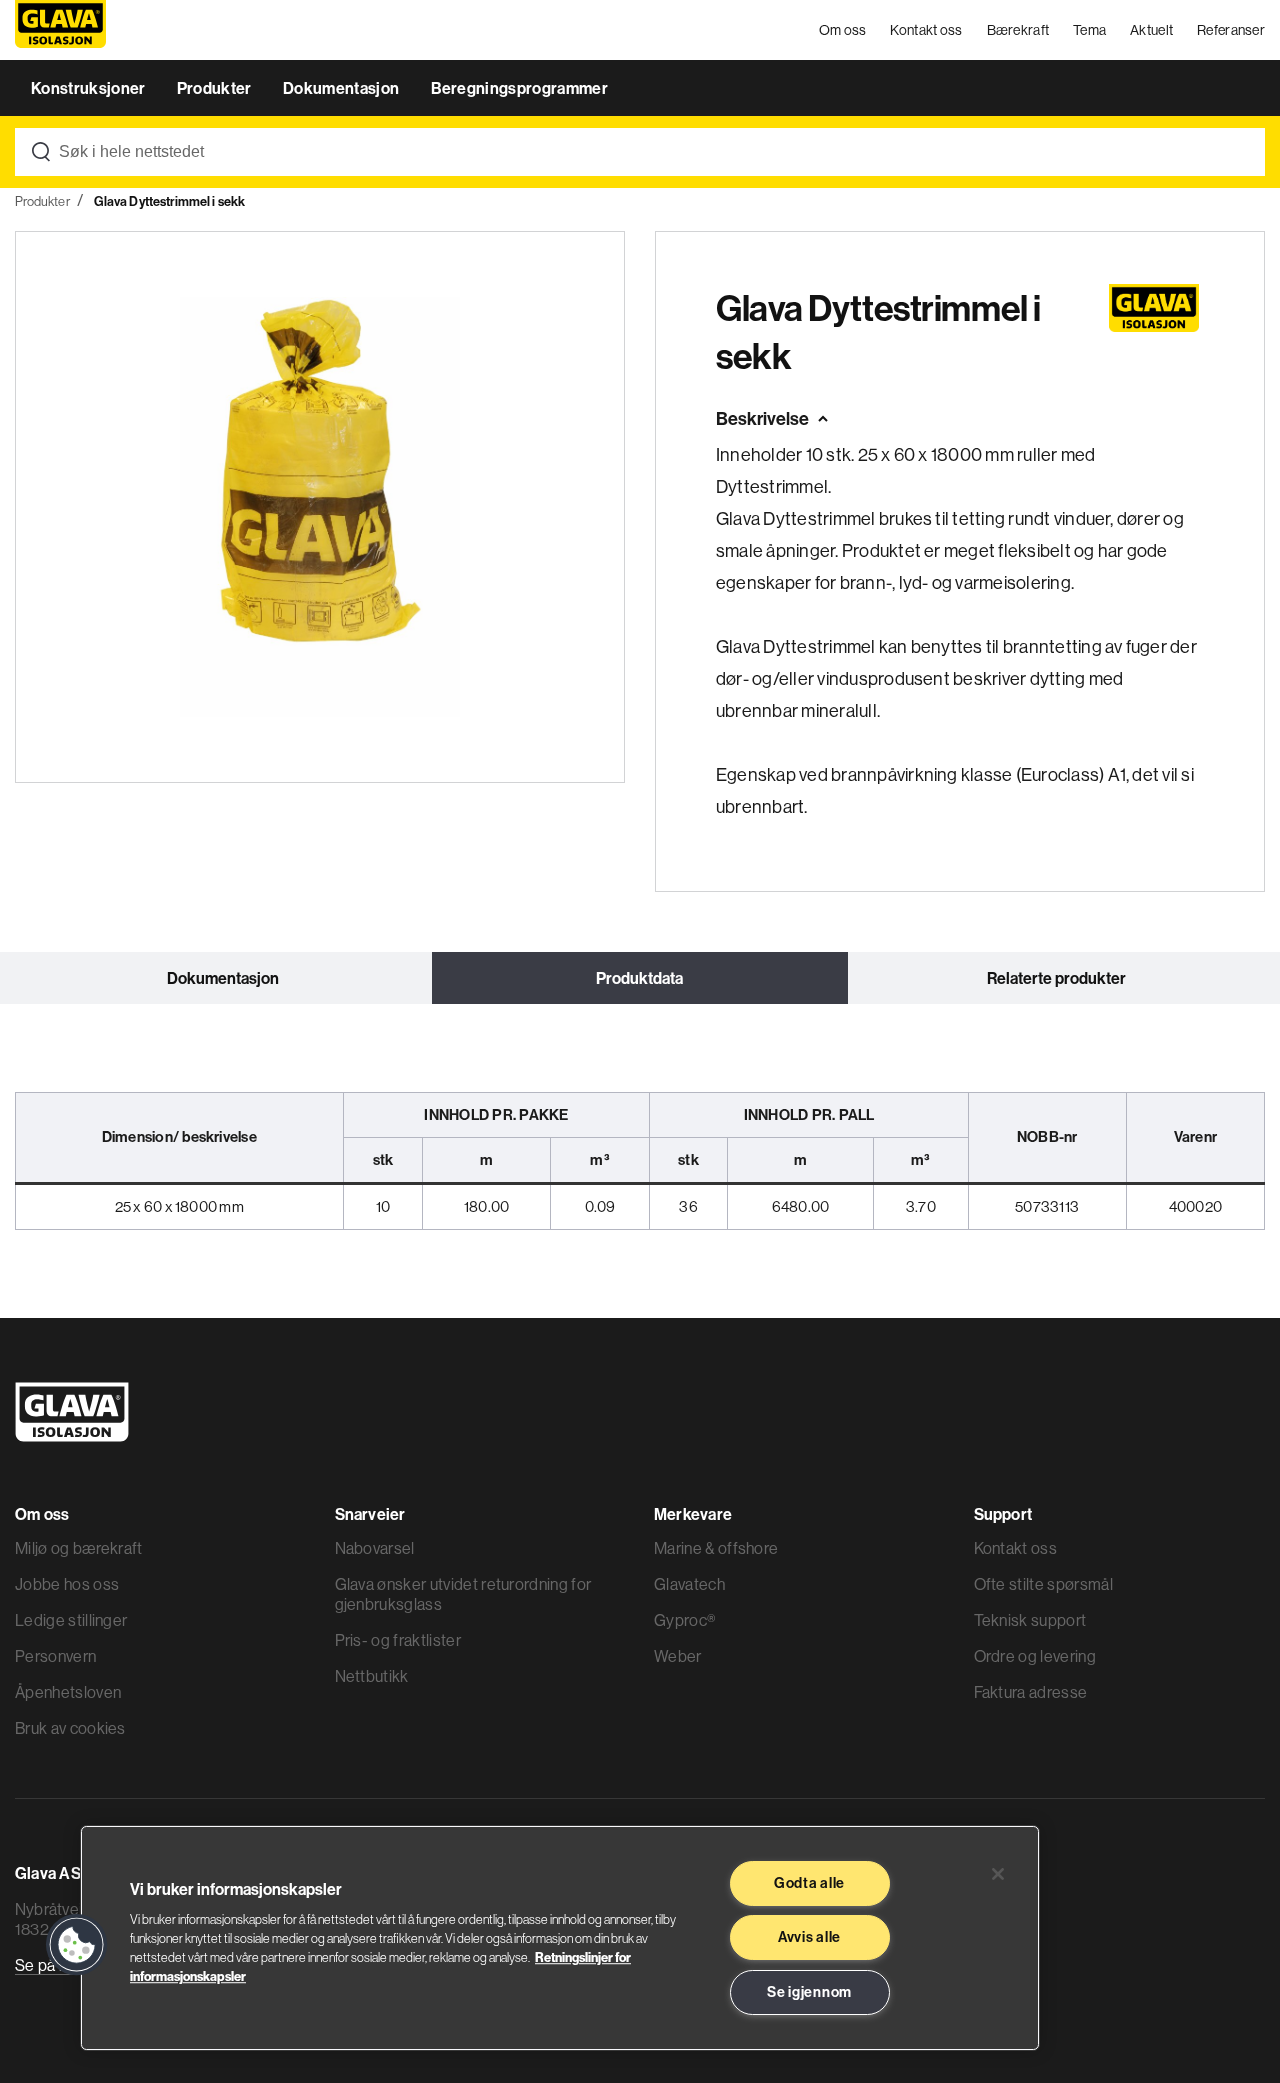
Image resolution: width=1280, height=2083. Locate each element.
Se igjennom (809, 1992)
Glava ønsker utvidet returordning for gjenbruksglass (463, 1594)
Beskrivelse (762, 418)
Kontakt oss (926, 30)
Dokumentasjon (342, 88)
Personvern (55, 1656)
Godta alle (809, 1883)
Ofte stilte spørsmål (1043, 1584)
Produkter (216, 88)
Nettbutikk (372, 1676)
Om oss (843, 30)
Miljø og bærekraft (79, 1548)
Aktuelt (1151, 30)
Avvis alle (809, 1937)
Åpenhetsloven (68, 1692)
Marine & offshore (716, 1548)
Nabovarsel (375, 1548)
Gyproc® (684, 1620)
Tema (1089, 30)
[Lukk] (998, 1874)
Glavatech (689, 1584)
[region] (560, 1938)
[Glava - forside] (60, 30)
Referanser (1231, 30)
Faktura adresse (1031, 1692)
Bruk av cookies (70, 1728)
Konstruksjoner (90, 88)
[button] (77, 1945)
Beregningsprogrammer (519, 88)
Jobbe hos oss (67, 1584)
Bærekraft (1018, 30)
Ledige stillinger (71, 1620)
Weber (678, 1656)
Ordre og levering (1035, 1656)
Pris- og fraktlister (398, 1640)
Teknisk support (1030, 1620)
